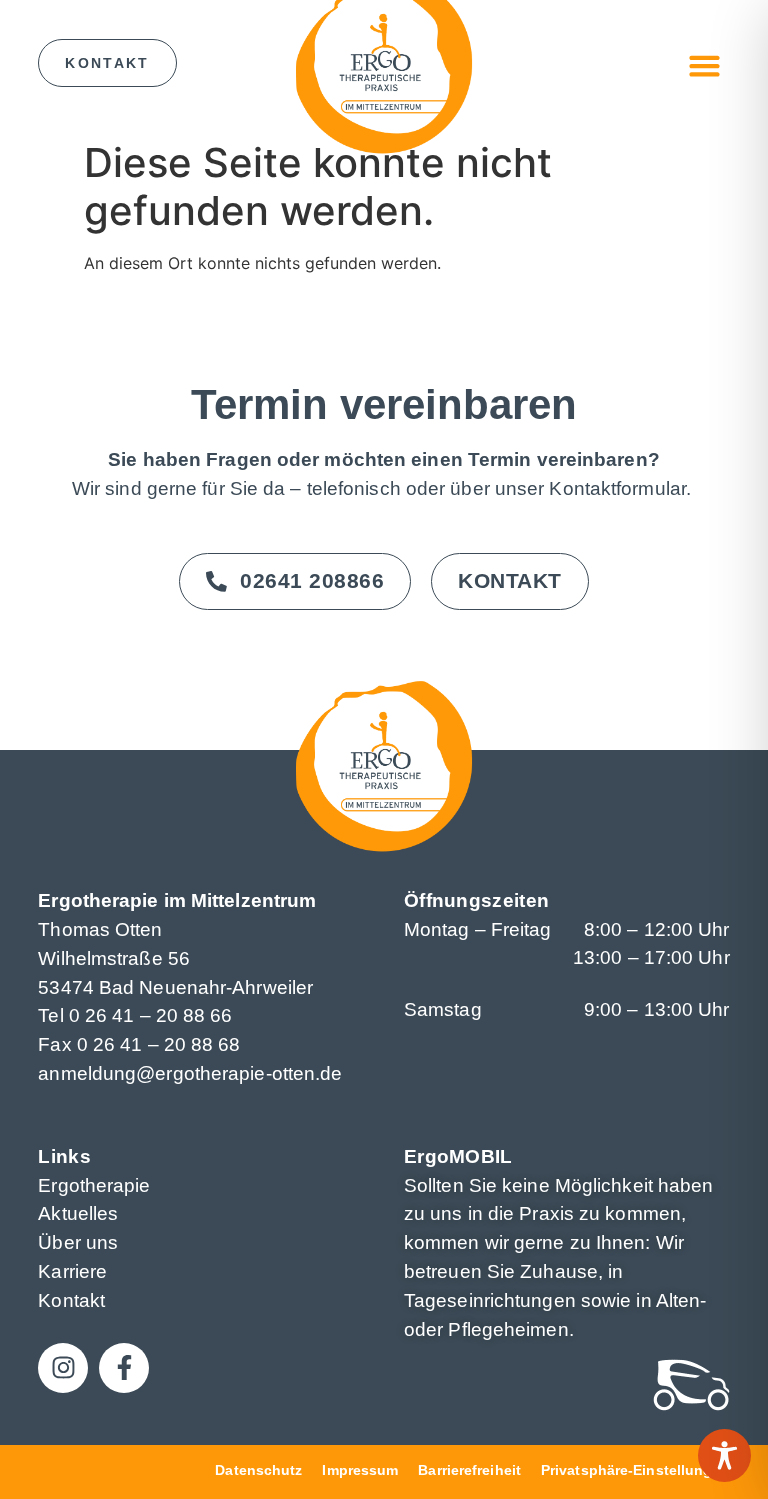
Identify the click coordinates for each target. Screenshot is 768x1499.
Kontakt (71, 1300)
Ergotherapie (94, 1185)
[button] (705, 66)
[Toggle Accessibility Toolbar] (724, 1455)
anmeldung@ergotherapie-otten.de (190, 1073)
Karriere (72, 1271)
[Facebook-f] (124, 1368)
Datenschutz (258, 1470)
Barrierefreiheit (469, 1470)
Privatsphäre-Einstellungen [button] (635, 1470)
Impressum (360, 1470)
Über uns (78, 1242)
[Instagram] (63, 1368)
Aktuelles (78, 1213)
